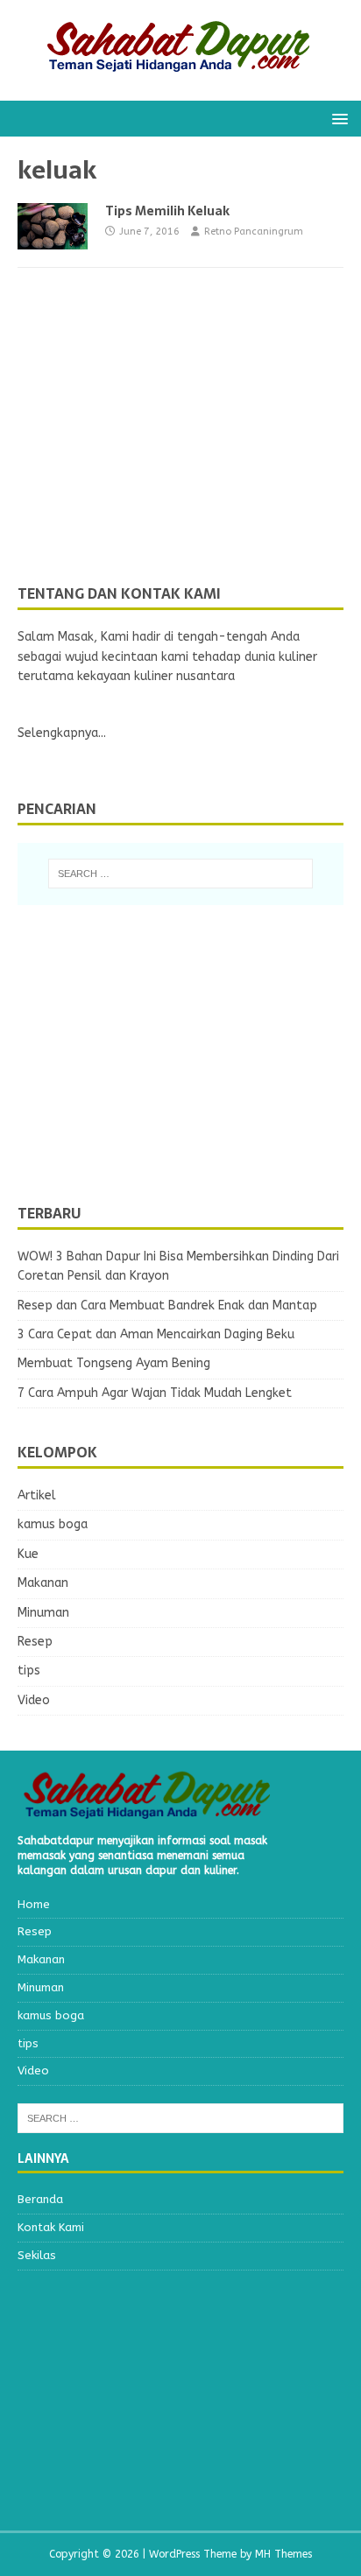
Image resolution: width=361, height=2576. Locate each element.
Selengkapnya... (62, 733)
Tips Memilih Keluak (167, 211)
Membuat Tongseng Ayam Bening (114, 1363)
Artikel (37, 1495)
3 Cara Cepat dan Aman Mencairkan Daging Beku (156, 1334)
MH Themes (283, 2554)
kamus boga (53, 1524)
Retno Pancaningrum (254, 232)
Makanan (43, 1583)
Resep (35, 1642)
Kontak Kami (51, 2227)
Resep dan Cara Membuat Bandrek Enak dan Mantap (167, 1306)
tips (29, 1671)
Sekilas (37, 2255)
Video (34, 1700)
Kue (28, 1554)
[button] (337, 118)
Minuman (43, 1613)
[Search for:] (181, 874)
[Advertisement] (149, 452)
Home (34, 1904)
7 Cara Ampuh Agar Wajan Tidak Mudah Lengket (155, 1393)
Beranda (40, 2199)
